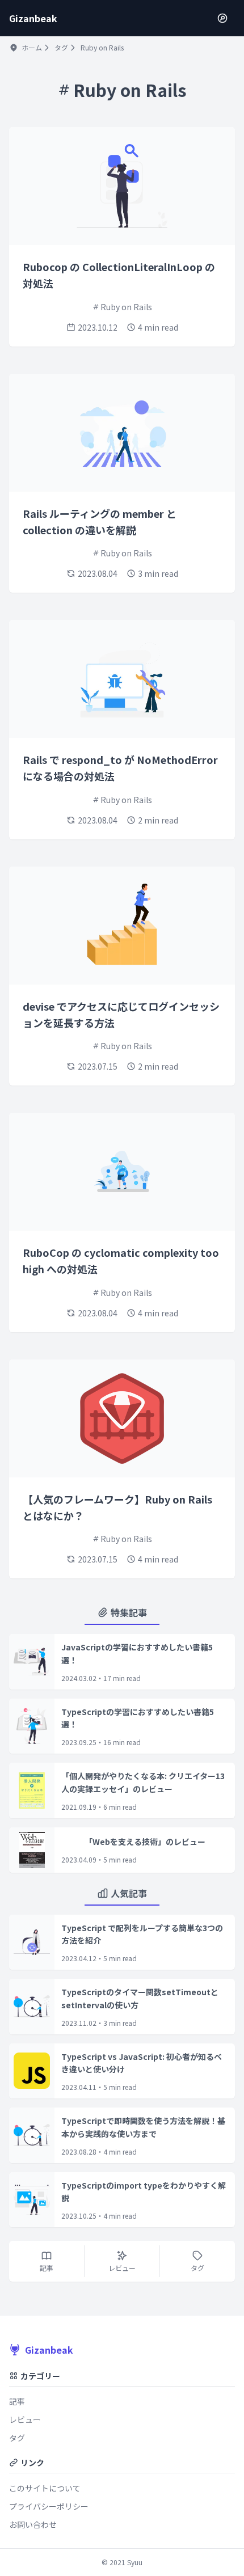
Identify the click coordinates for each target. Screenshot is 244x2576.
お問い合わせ (33, 2524)
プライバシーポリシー (49, 2506)
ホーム (32, 48)
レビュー (25, 2419)
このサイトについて (45, 2488)
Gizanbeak (49, 2350)
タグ (61, 48)
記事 (17, 2401)
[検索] (222, 18)
